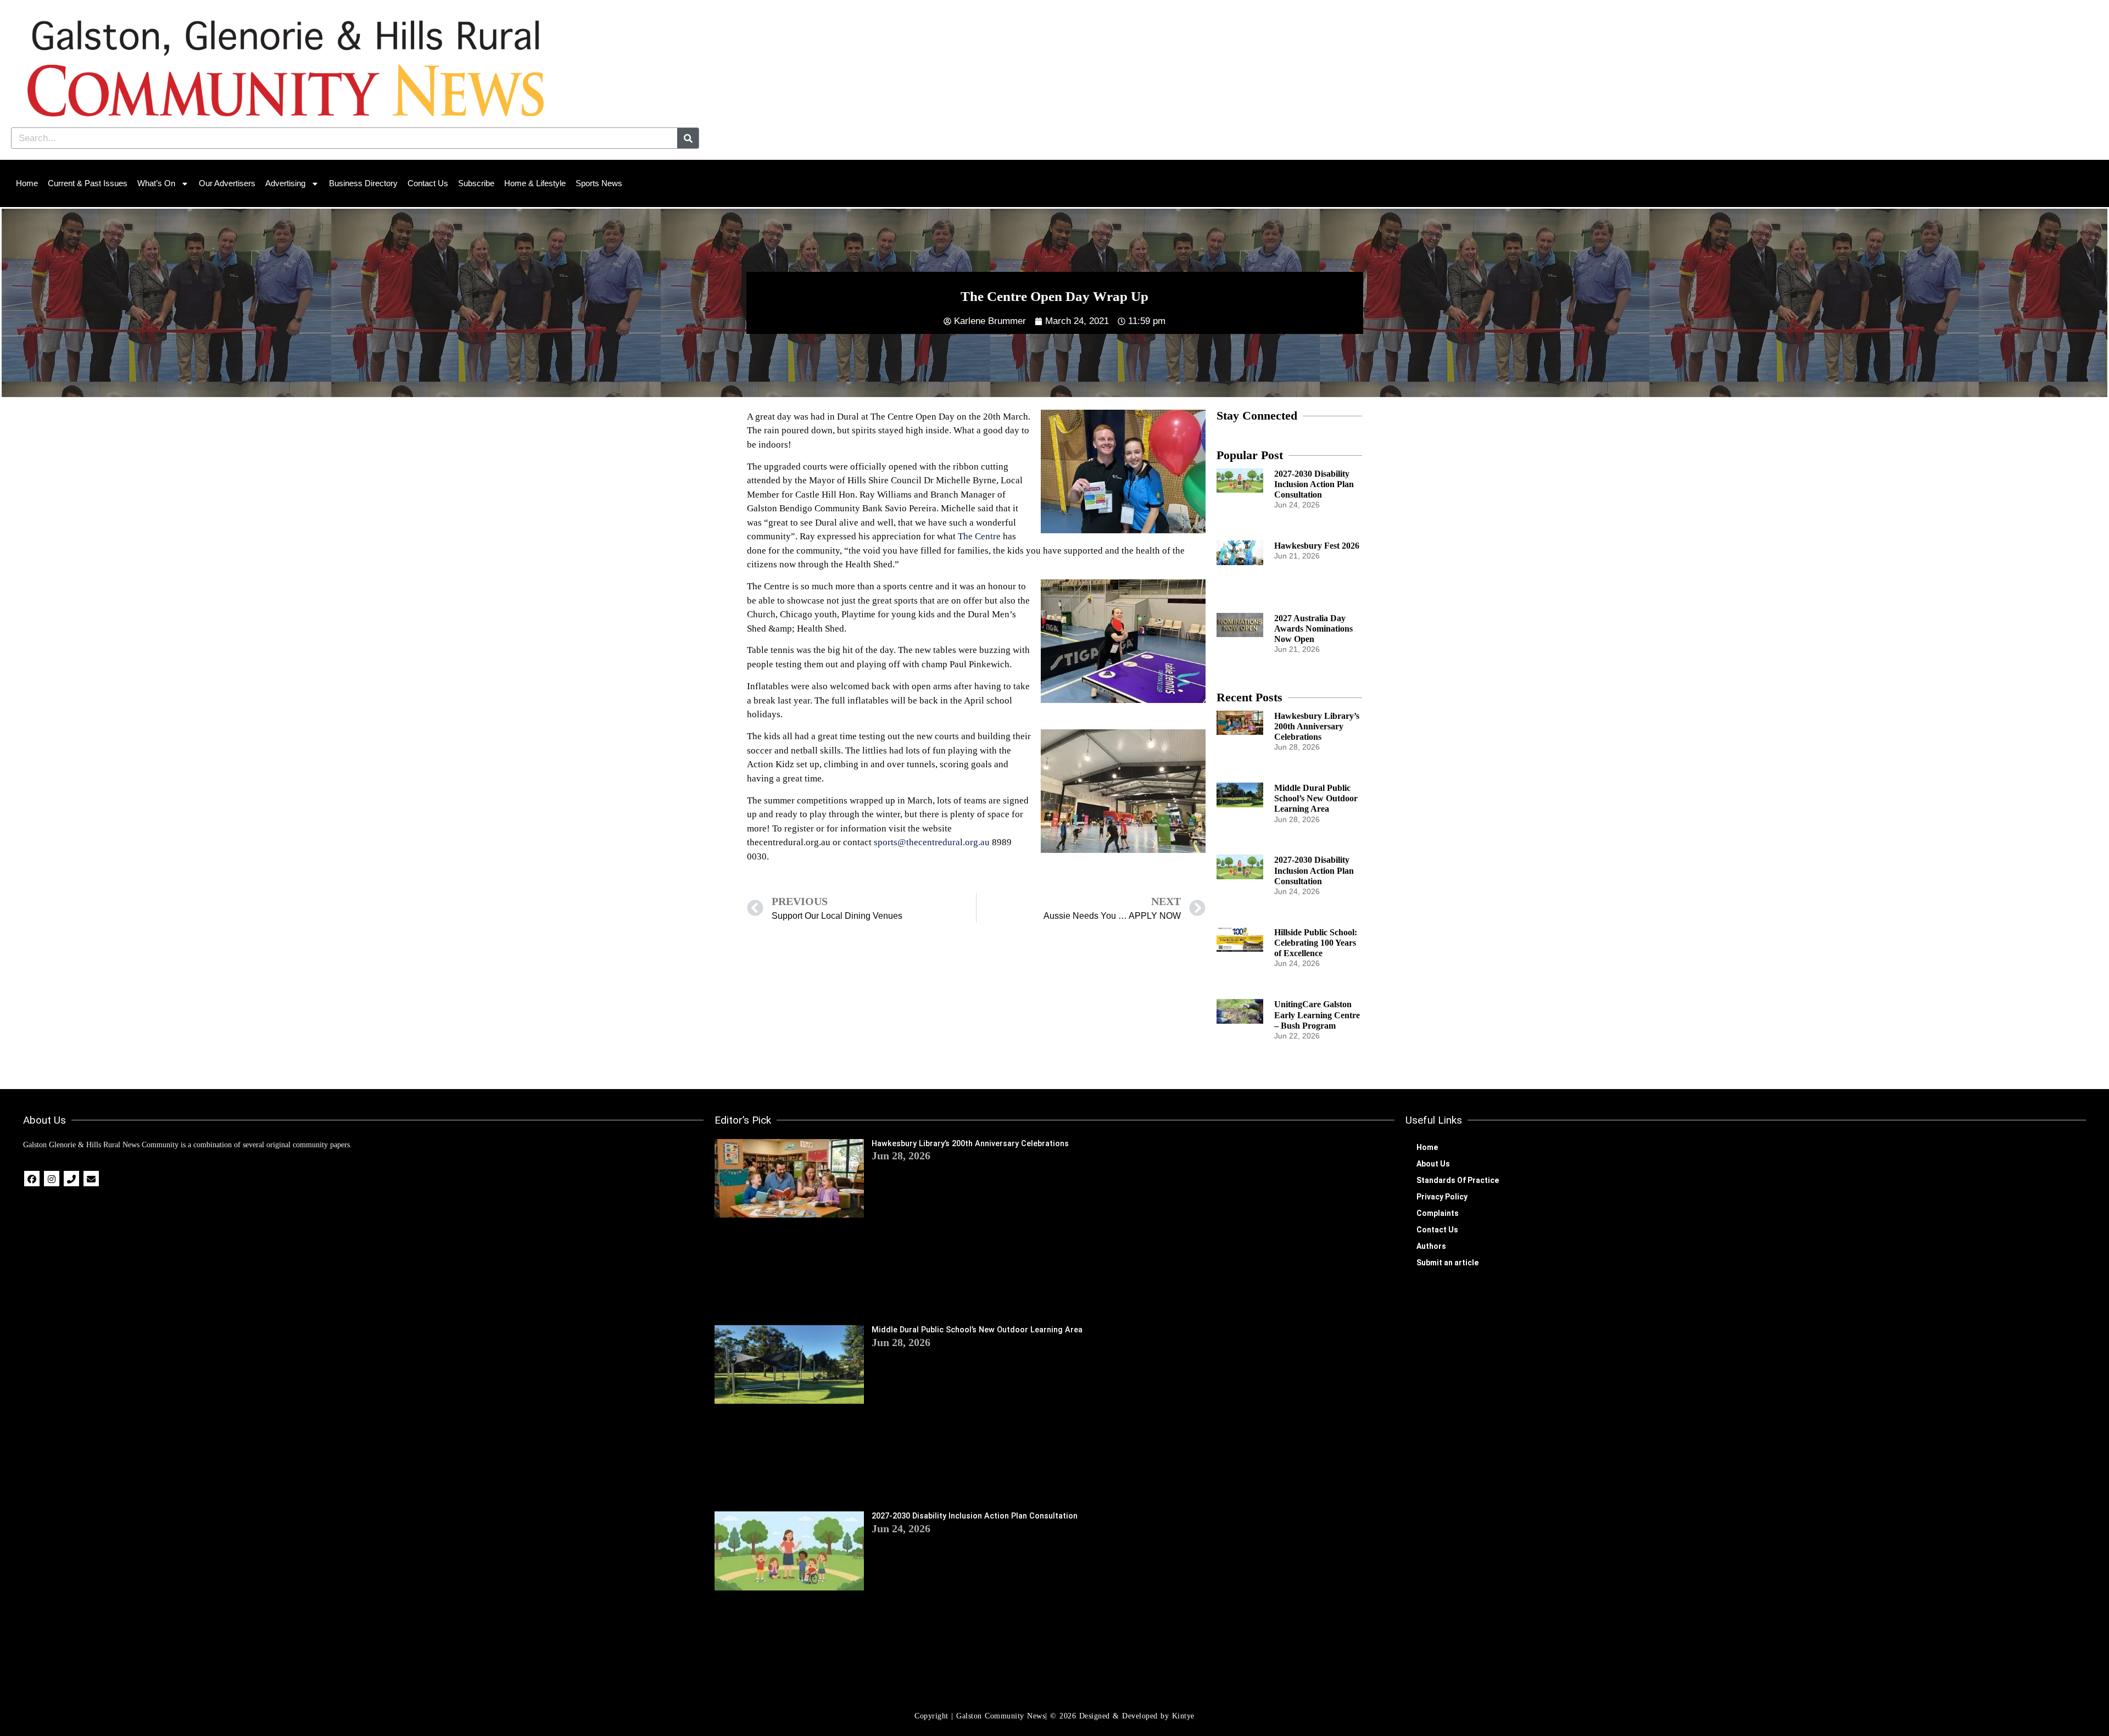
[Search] (688, 138)
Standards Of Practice (1458, 1180)
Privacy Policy (1442, 1197)
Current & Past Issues (88, 183)
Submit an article (1447, 1263)
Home (27, 183)
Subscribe (476, 183)
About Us (1433, 1164)
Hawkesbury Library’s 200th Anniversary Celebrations (1317, 726)
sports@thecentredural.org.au (932, 842)
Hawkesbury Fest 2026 (1317, 546)
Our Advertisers (227, 183)
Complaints (1438, 1213)
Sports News (599, 183)
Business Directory (363, 183)
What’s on (156, 183)
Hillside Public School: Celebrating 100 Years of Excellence (1316, 943)
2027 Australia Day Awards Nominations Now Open (1313, 629)
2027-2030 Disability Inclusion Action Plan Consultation (1314, 484)
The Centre (979, 536)
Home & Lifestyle (535, 183)
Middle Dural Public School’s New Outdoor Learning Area (1316, 798)
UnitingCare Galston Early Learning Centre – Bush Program (1317, 1015)
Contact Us (428, 183)
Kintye (1183, 1716)
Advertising (285, 183)
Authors (1431, 1246)
